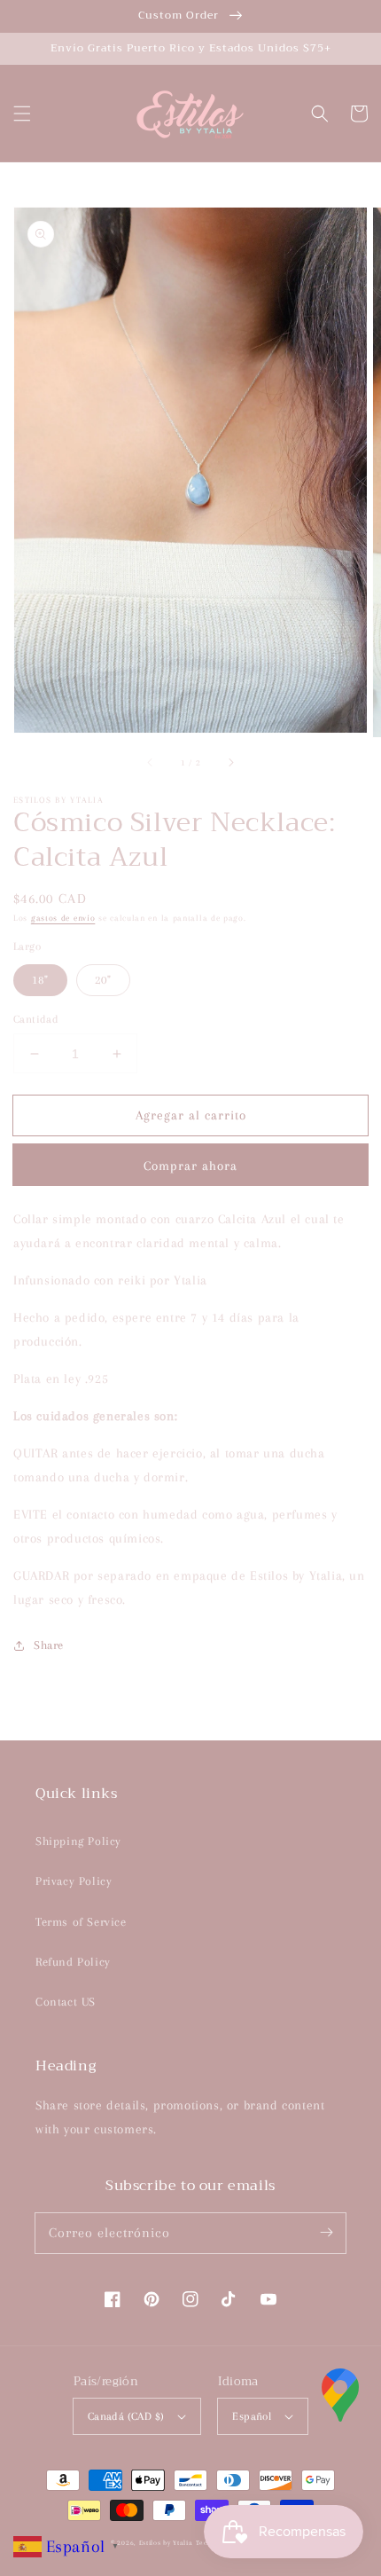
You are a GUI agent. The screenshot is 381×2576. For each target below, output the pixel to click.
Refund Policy (73, 1962)
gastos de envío (63, 918)
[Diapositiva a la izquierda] (151, 762)
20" (103, 980)
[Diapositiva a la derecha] (230, 762)
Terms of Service (81, 1922)
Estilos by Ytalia (166, 2543)
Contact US (66, 2002)
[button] (22, 114)
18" (40, 980)
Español (252, 2416)
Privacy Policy (74, 1881)
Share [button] (49, 1645)
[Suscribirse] (326, 2233)
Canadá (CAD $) (126, 2416)
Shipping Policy (78, 1841)
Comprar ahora (190, 1166)
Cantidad (36, 1019)
